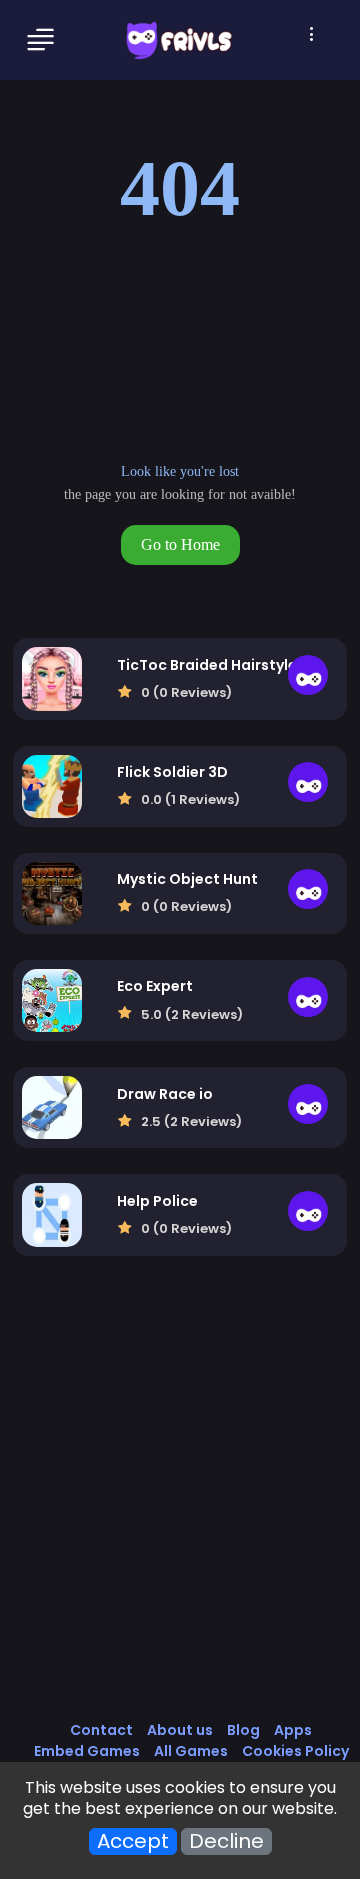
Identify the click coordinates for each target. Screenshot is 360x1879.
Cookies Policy (295, 1751)
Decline (226, 1841)
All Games (191, 1751)
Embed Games (87, 1751)
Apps (293, 1730)
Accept (133, 1841)
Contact (101, 1730)
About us (180, 1730)
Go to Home (180, 544)
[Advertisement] (180, 1509)
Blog (243, 1730)
